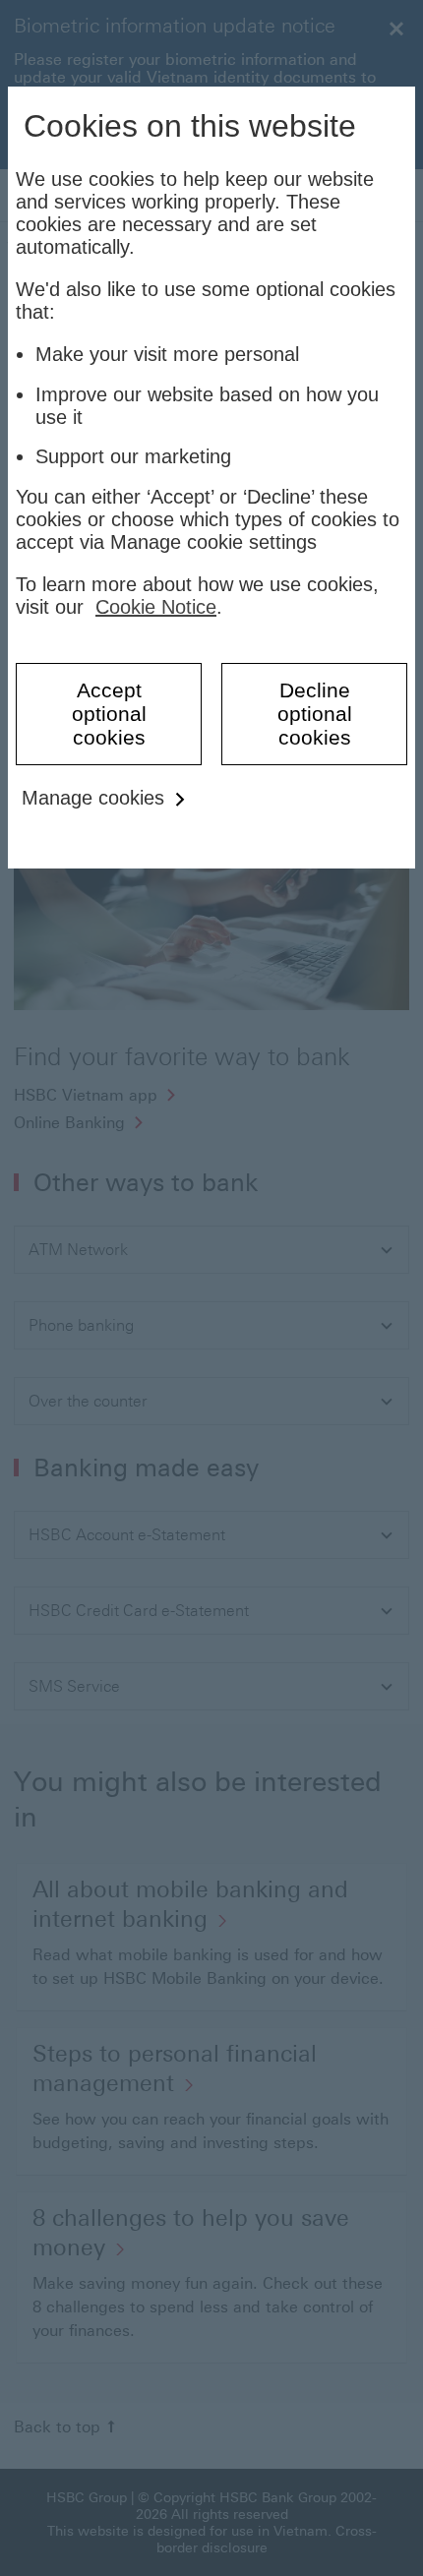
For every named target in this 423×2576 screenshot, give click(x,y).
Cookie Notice (156, 607)
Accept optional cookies (109, 714)
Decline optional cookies (315, 714)
